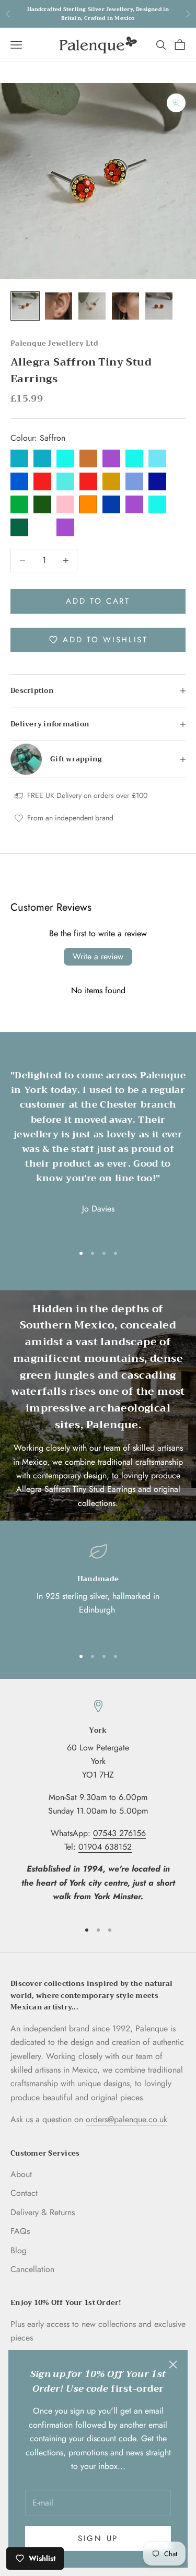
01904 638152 (105, 1847)
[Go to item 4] (125, 306)
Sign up (98, 2538)
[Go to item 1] (25, 306)
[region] (98, 1590)
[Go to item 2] (59, 306)
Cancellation (32, 2269)
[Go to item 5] (159, 306)
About (21, 2174)
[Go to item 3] (92, 306)
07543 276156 (119, 1833)
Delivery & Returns (43, 2212)
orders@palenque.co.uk (126, 2119)
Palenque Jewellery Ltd (54, 343)
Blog (19, 2250)
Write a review (98, 956)
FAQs (20, 2231)
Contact (24, 2193)
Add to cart (98, 601)
